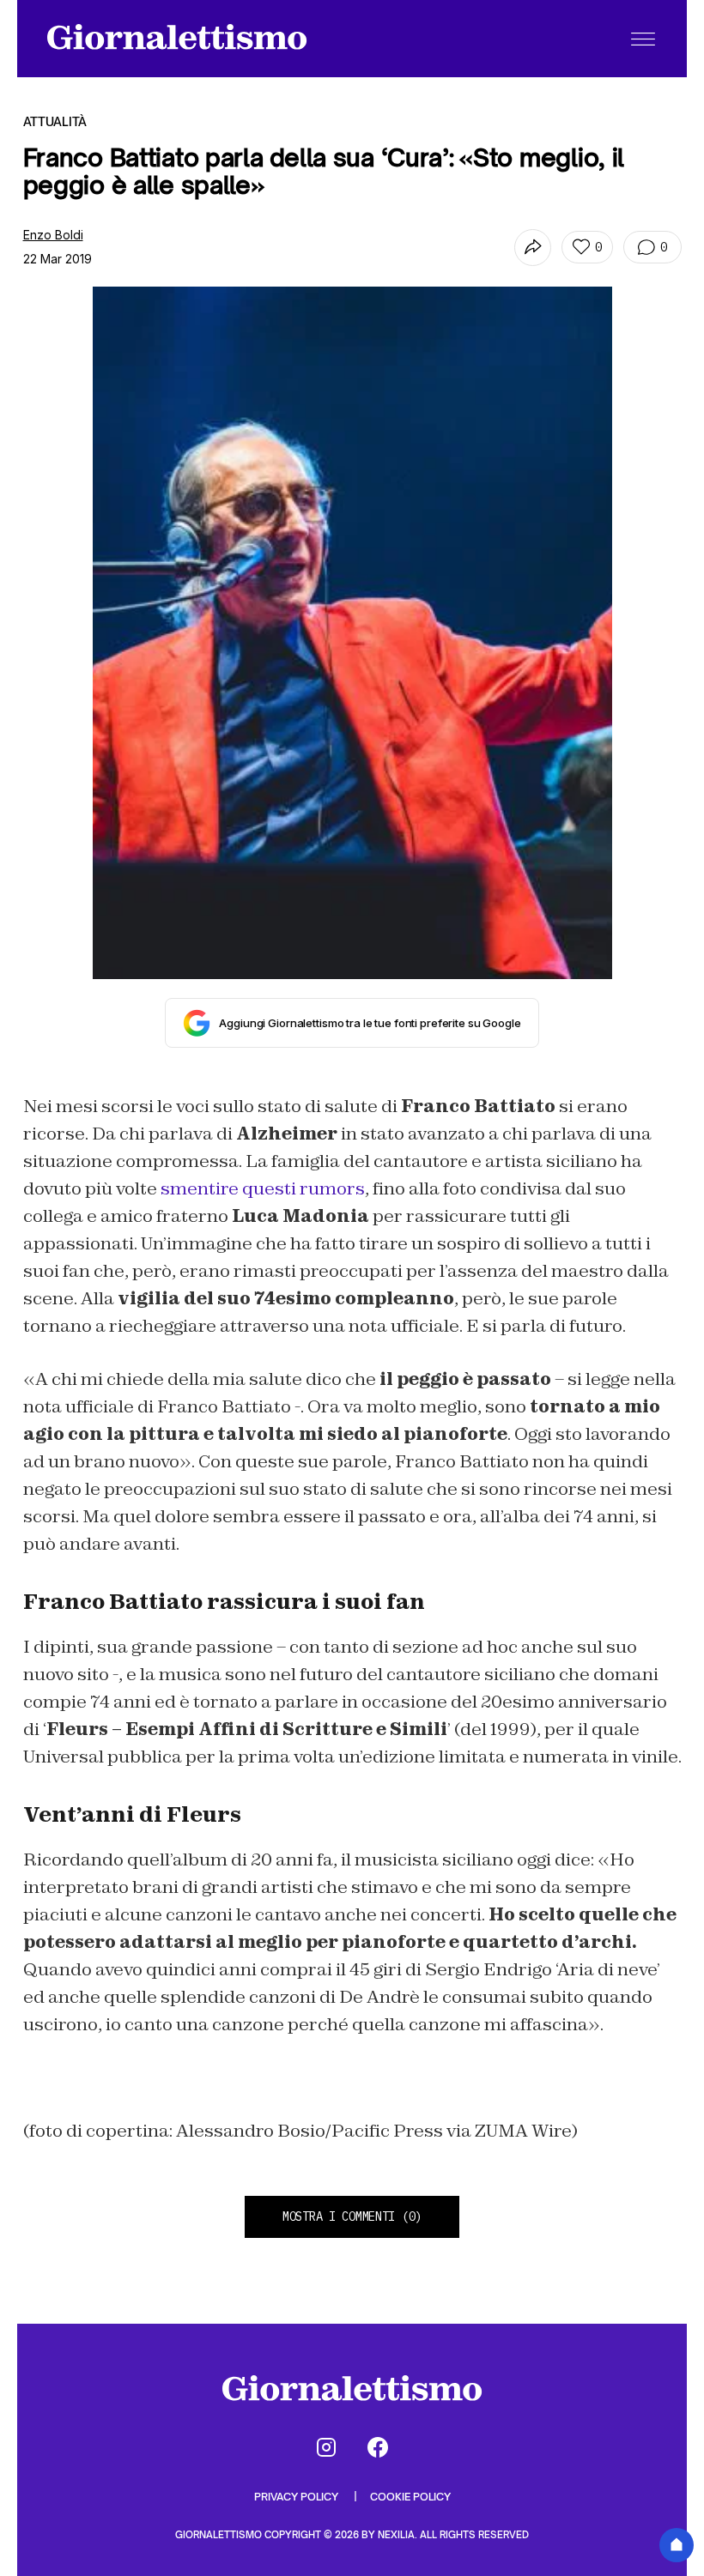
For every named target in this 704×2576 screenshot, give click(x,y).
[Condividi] (533, 248)
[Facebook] (378, 2447)
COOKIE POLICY (410, 2497)
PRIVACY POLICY (297, 2497)
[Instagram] (326, 2447)
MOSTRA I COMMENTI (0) (352, 2216)
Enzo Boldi (53, 235)
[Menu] (643, 39)
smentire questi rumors (263, 1188)
